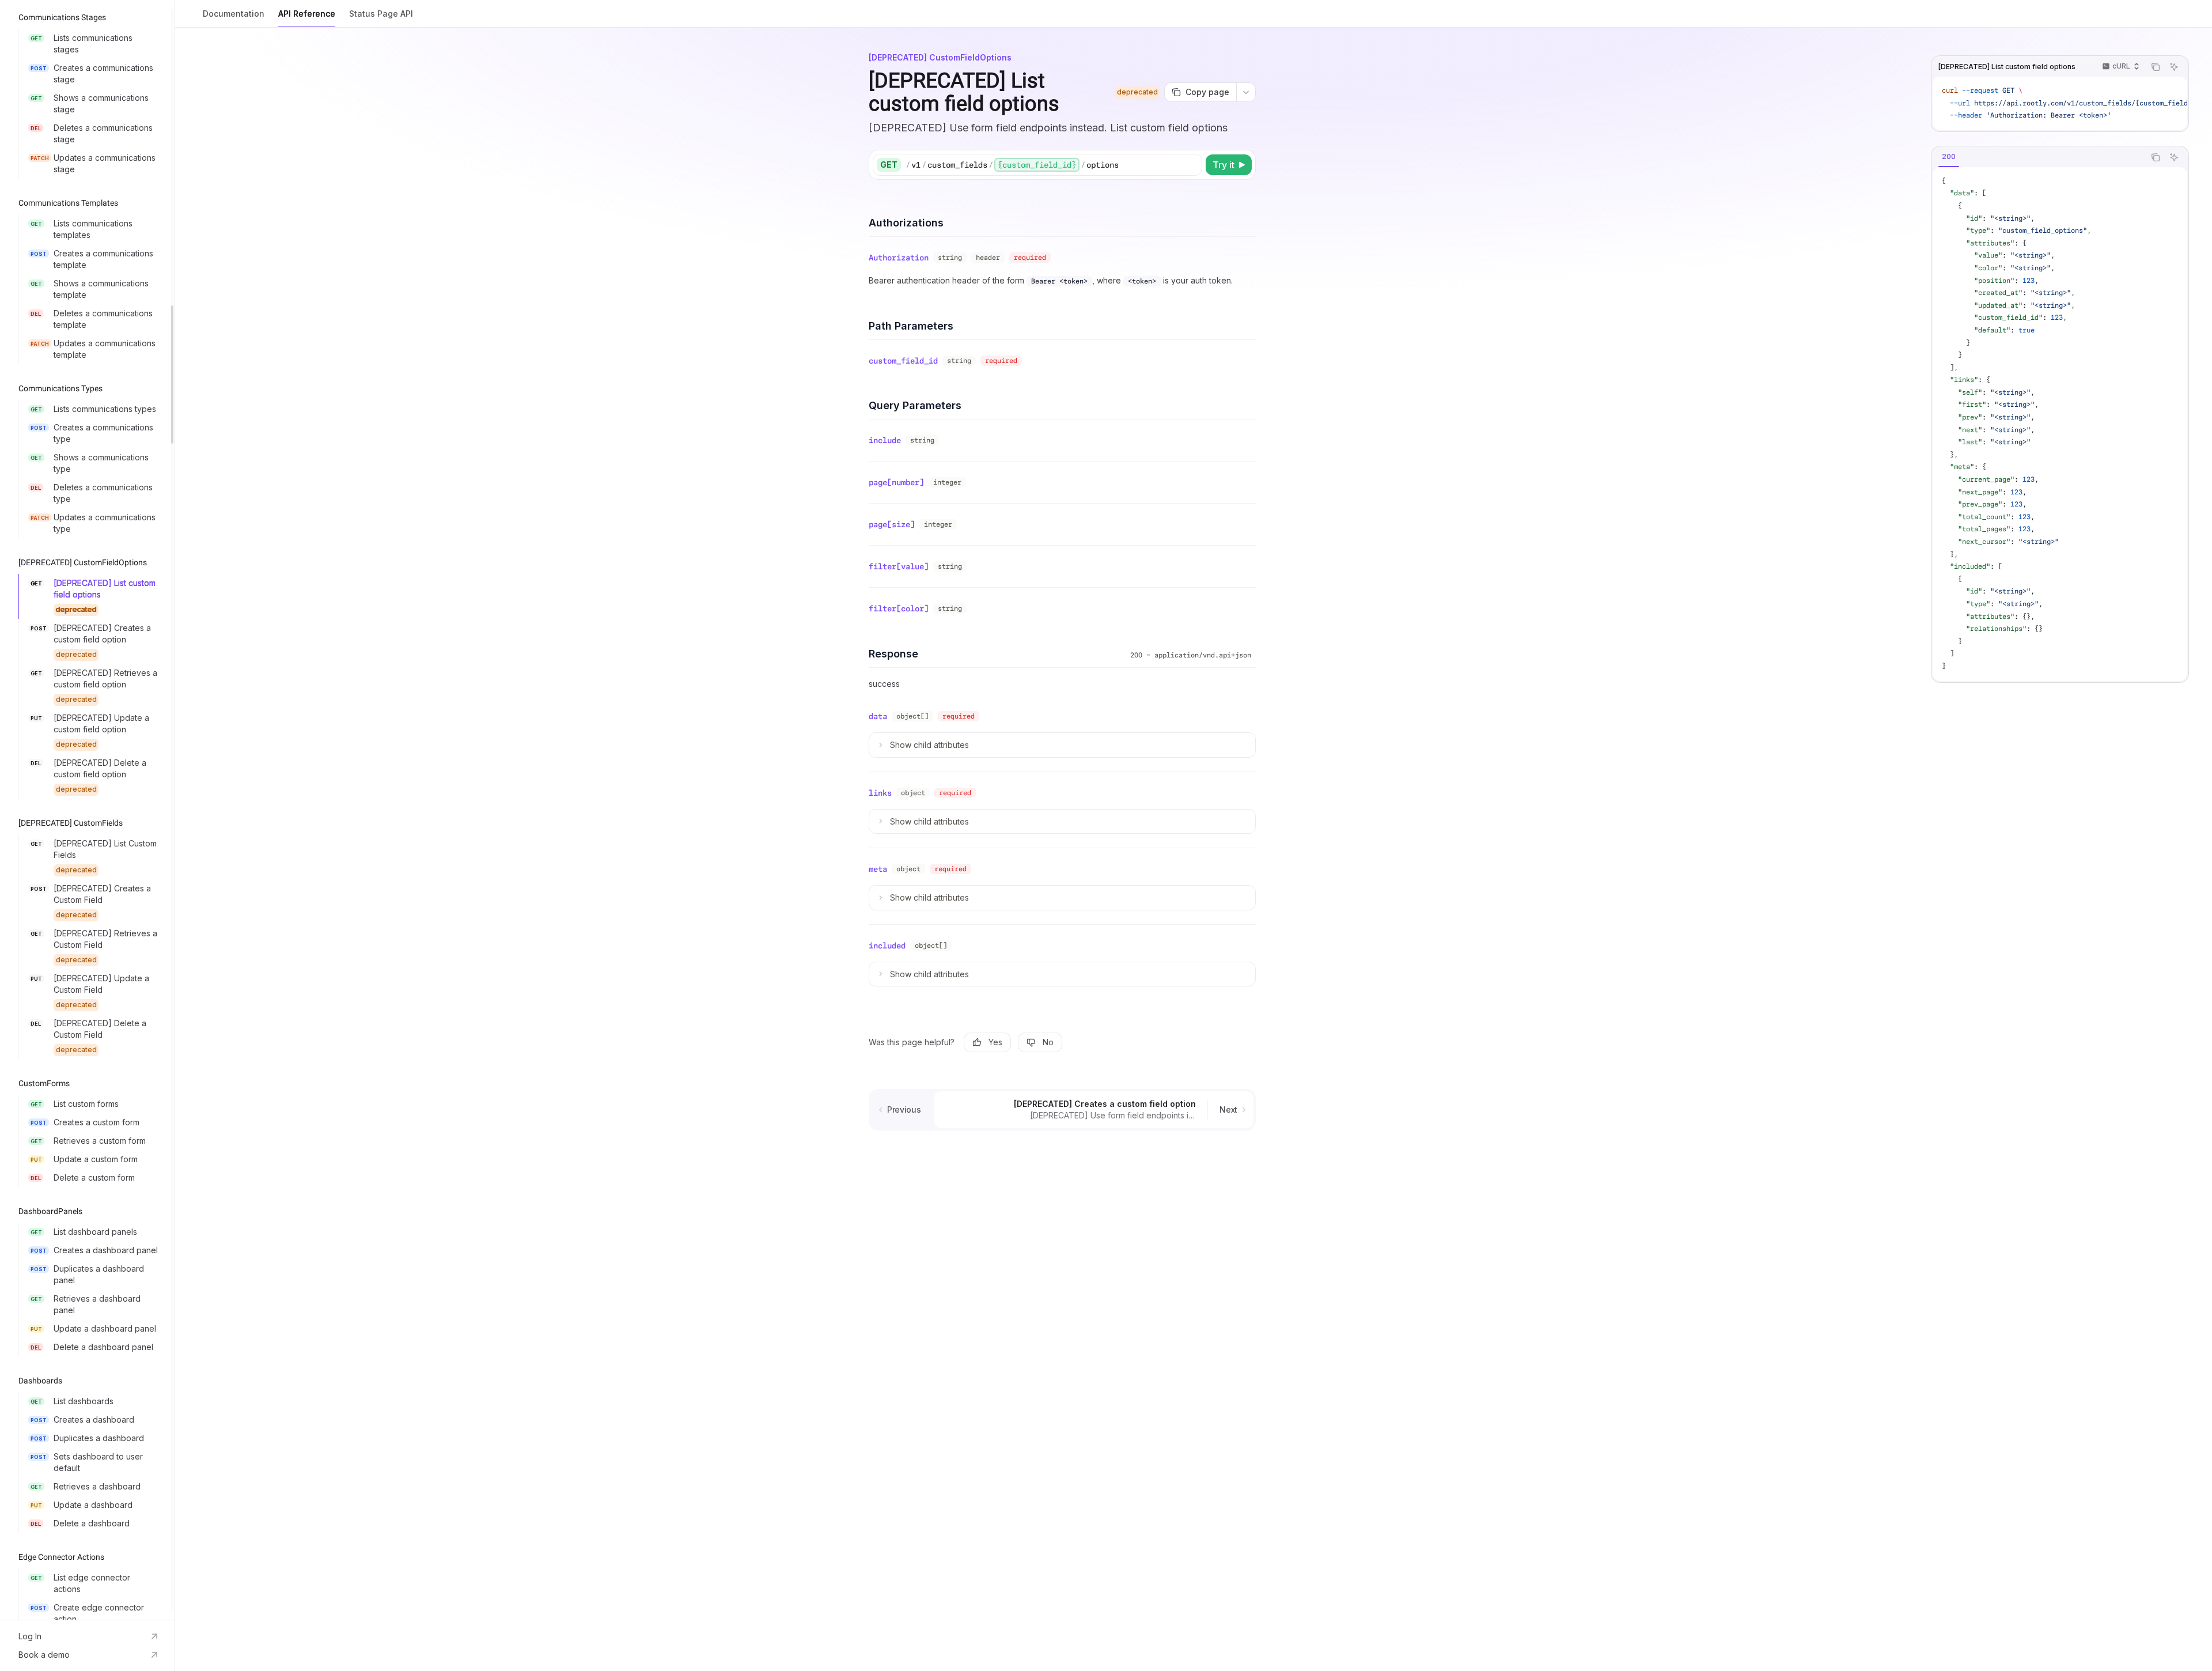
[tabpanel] (2060, 424)
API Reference (307, 14)
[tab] (1949, 157)
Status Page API (381, 14)
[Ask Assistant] (2174, 67)
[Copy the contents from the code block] (2156, 67)
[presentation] (87, 810)
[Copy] (1191, 165)
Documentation (234, 14)
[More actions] (1246, 92)
